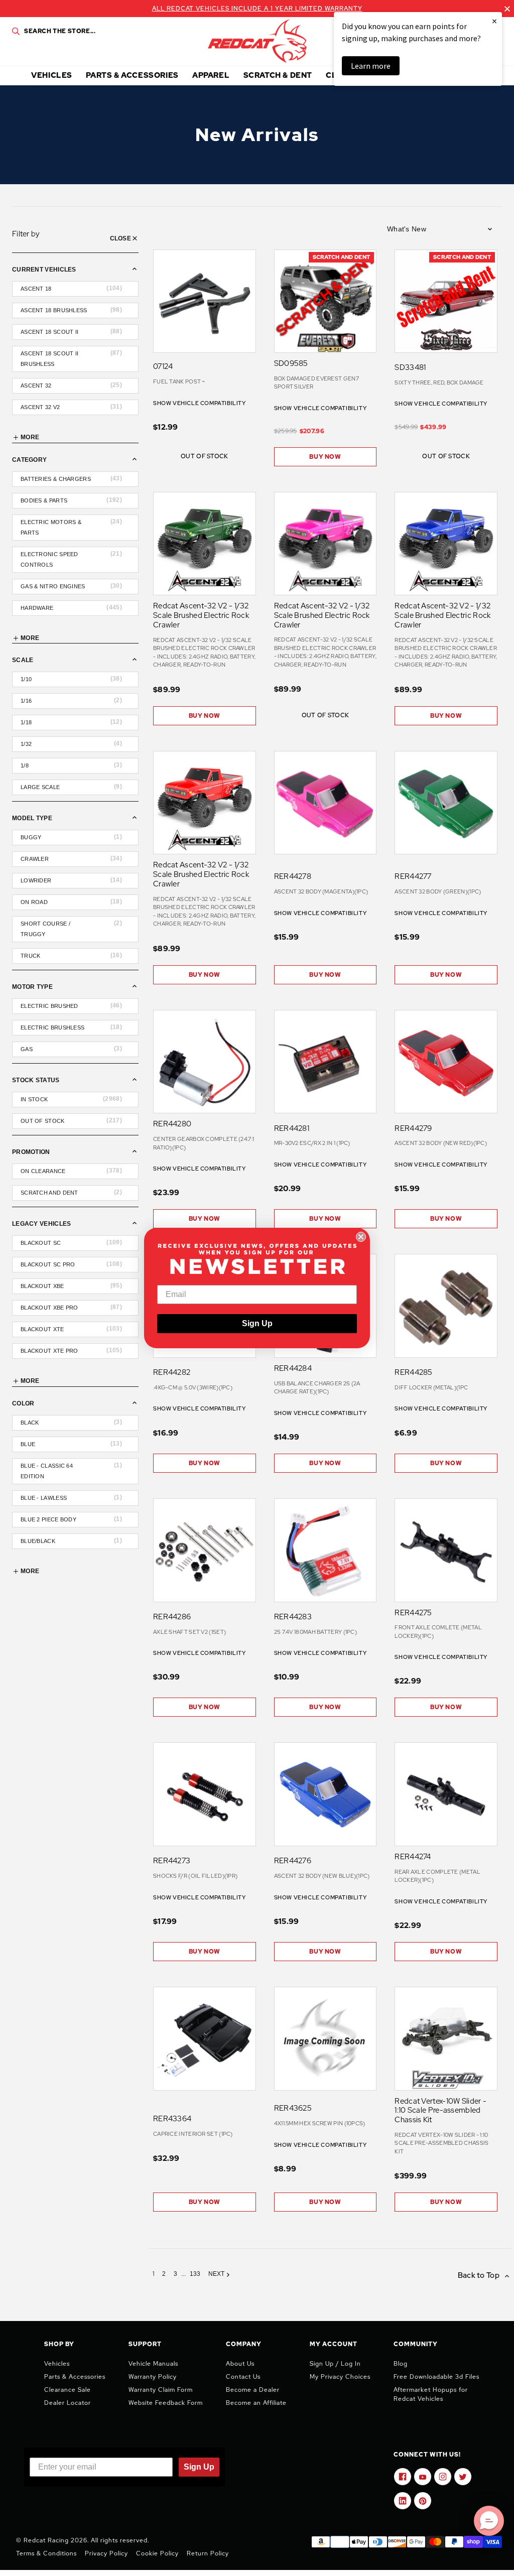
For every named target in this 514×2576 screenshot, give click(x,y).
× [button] (494, 21)
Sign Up (257, 1323)
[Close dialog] (361, 1237)
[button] (489, 2521)
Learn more (371, 66)
